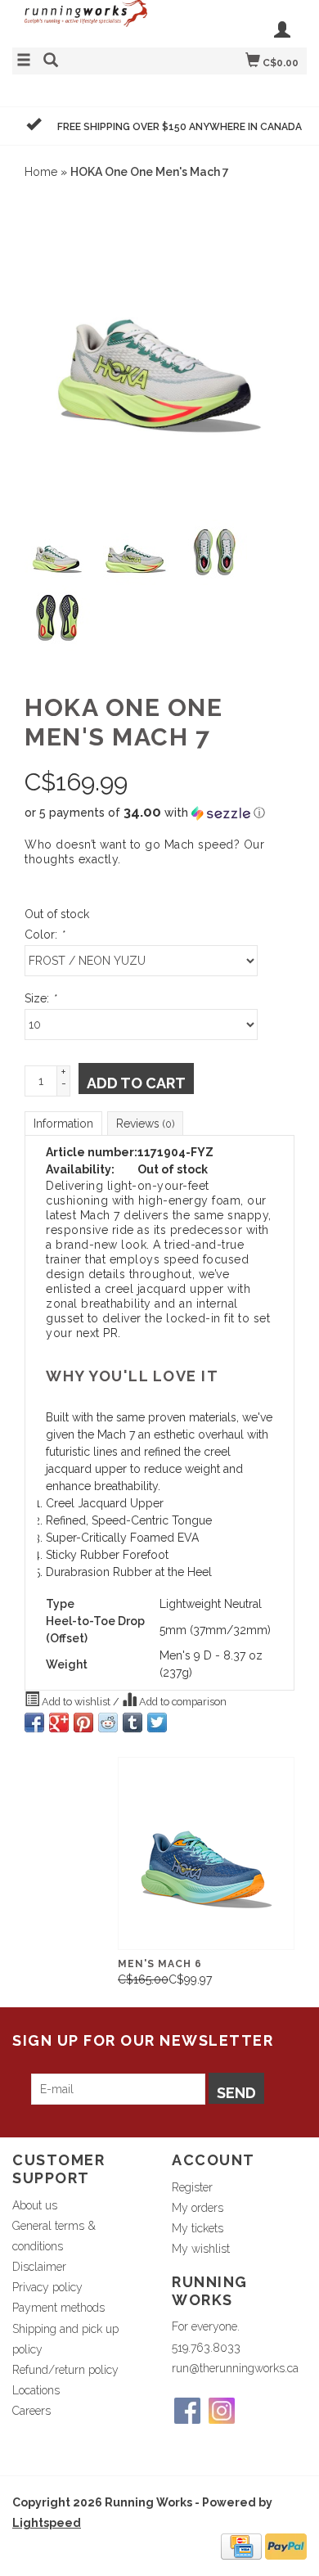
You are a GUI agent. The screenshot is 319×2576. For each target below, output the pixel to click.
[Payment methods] (241, 2546)
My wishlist (201, 2249)
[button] (159, 813)
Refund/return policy (65, 2370)
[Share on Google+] (59, 1723)
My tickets (198, 2228)
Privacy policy (47, 2287)
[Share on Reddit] (108, 1723)
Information (63, 1124)
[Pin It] (83, 1723)
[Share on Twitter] (157, 1723)
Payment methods (58, 2308)
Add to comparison (182, 1702)
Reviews (145, 1124)
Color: (44, 934)
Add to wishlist (76, 1702)
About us (35, 2205)
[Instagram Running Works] (222, 2411)
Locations (36, 2390)
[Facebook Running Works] (187, 2411)
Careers (31, 2411)
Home (41, 172)
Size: (40, 998)
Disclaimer (39, 2267)
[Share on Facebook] (34, 1723)
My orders (198, 2208)
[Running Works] (86, 22)
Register (192, 2187)
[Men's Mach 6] (206, 1853)
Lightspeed (47, 2523)
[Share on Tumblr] (133, 1723)
